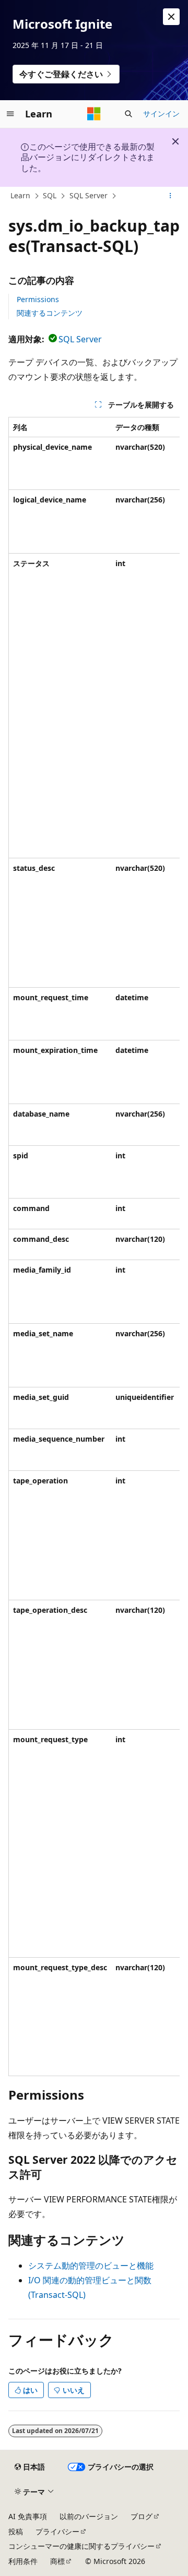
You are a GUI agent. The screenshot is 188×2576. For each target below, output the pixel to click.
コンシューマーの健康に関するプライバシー (81, 2546)
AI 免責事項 (28, 2516)
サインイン (161, 113)
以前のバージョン (89, 2516)
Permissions (38, 299)
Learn (20, 195)
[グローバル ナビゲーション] (10, 114)
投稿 (16, 2531)
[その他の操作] (171, 196)
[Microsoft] (94, 114)
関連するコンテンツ (50, 313)
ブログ (142, 2516)
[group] (94, 1247)
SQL (50, 195)
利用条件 (23, 2561)
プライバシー (57, 2531)
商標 (57, 2561)
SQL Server (89, 195)
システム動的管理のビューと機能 (91, 2266)
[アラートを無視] (171, 17)
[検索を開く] (128, 114)
